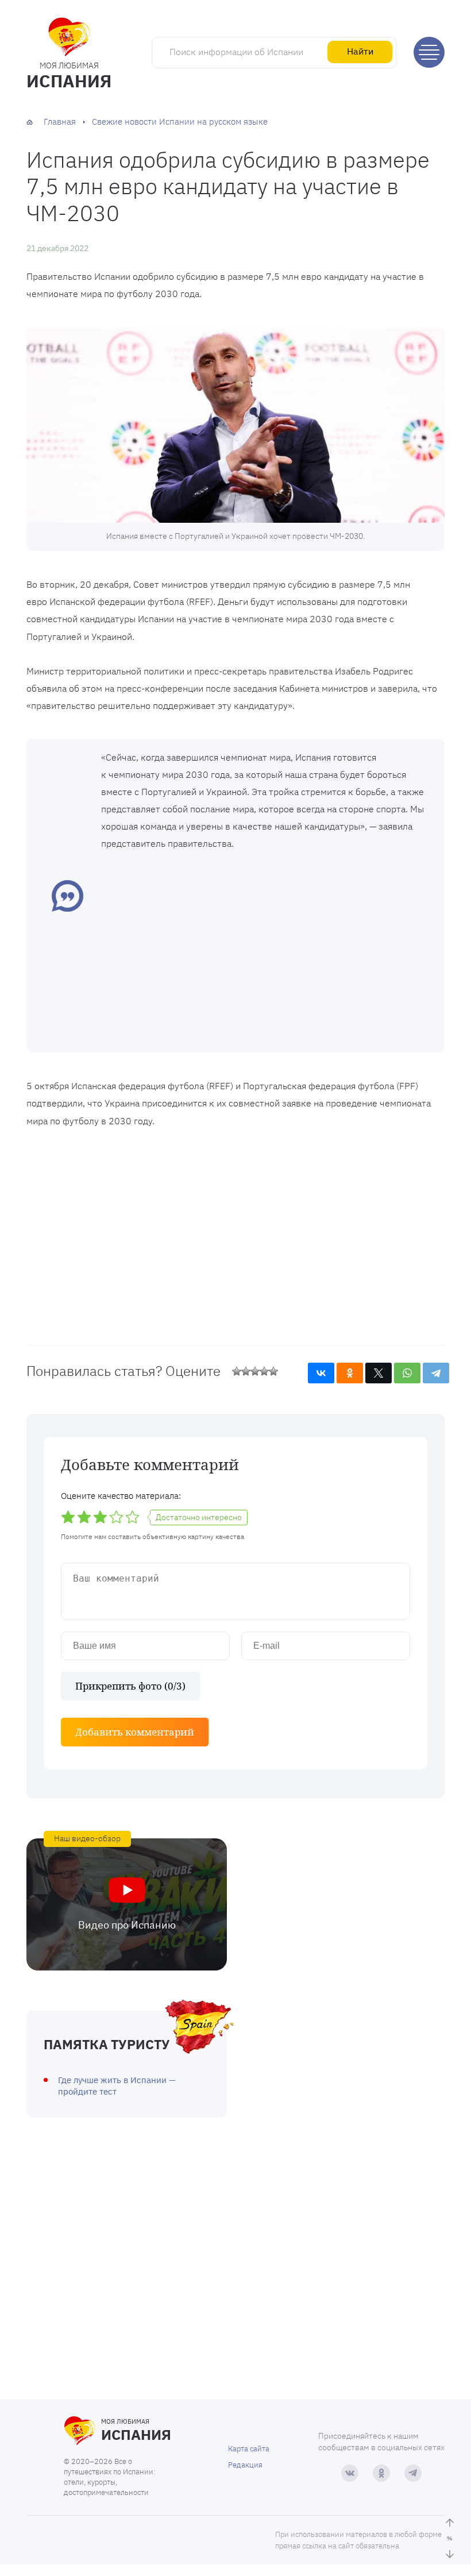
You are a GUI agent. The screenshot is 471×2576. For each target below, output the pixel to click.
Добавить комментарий (135, 1732)
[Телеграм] (413, 2473)
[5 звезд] (273, 1371)
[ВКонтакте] (321, 1373)
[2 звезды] (246, 1371)
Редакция (245, 2465)
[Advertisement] (264, 950)
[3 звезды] (255, 1371)
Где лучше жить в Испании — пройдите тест (117, 2086)
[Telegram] (436, 1373)
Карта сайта (249, 2449)
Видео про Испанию (127, 1925)
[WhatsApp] (407, 1373)
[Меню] (429, 52)
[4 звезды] (264, 1371)
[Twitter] (379, 1373)
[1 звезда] (237, 1371)
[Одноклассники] (350, 1373)
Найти (360, 51)
